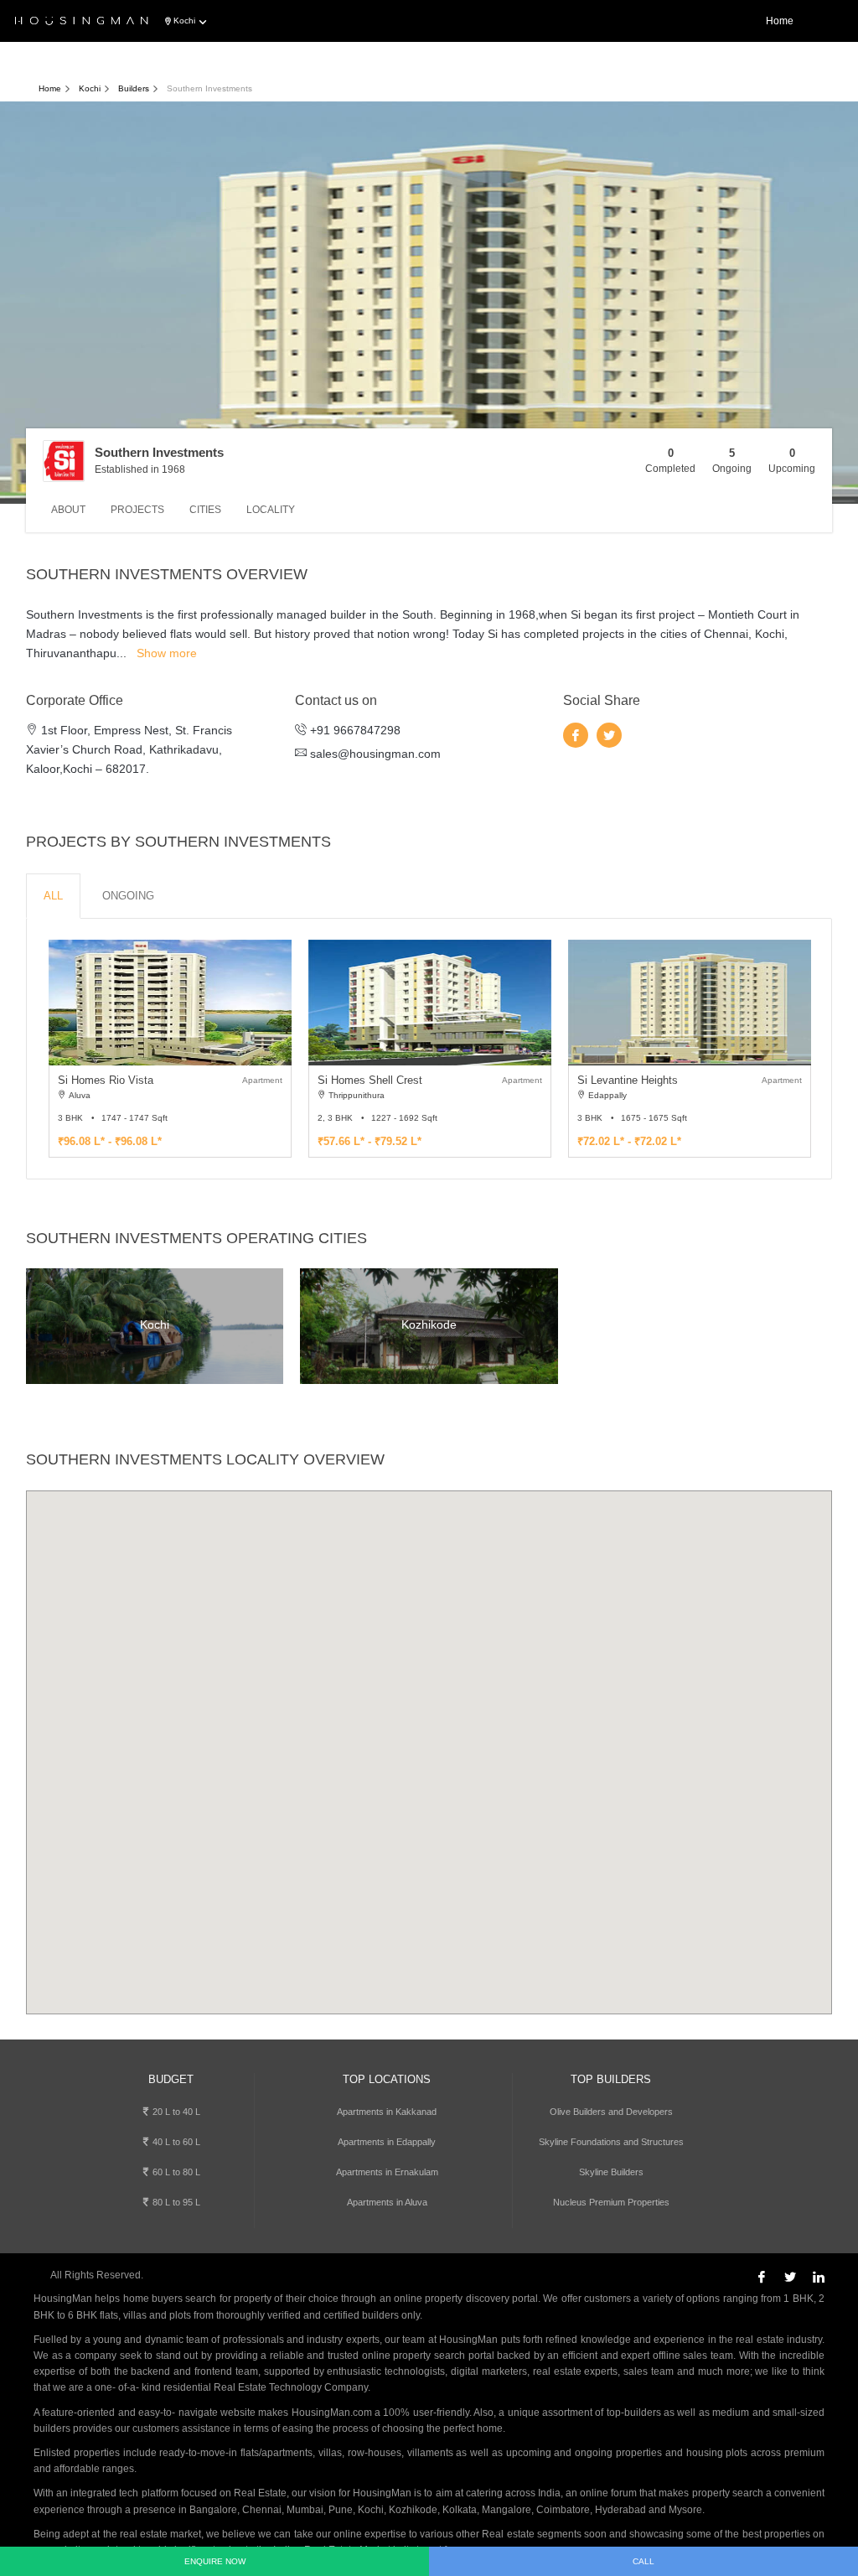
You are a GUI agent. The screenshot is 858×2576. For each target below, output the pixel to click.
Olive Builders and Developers (611, 2112)
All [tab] (53, 896)
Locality (271, 510)
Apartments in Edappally (387, 2142)
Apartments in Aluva (387, 2202)
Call (643, 2561)
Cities (205, 510)
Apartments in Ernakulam (387, 2172)
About (68, 510)
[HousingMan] (82, 22)
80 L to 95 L (175, 2202)
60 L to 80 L (175, 2172)
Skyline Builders (611, 2172)
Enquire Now (215, 2561)
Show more (167, 653)
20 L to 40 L (175, 2112)
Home (780, 21)
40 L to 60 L (175, 2142)
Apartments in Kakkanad (387, 2112)
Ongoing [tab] (128, 896)
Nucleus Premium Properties (611, 2202)
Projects (137, 510)
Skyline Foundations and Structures (611, 2142)
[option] (170, 1049)
